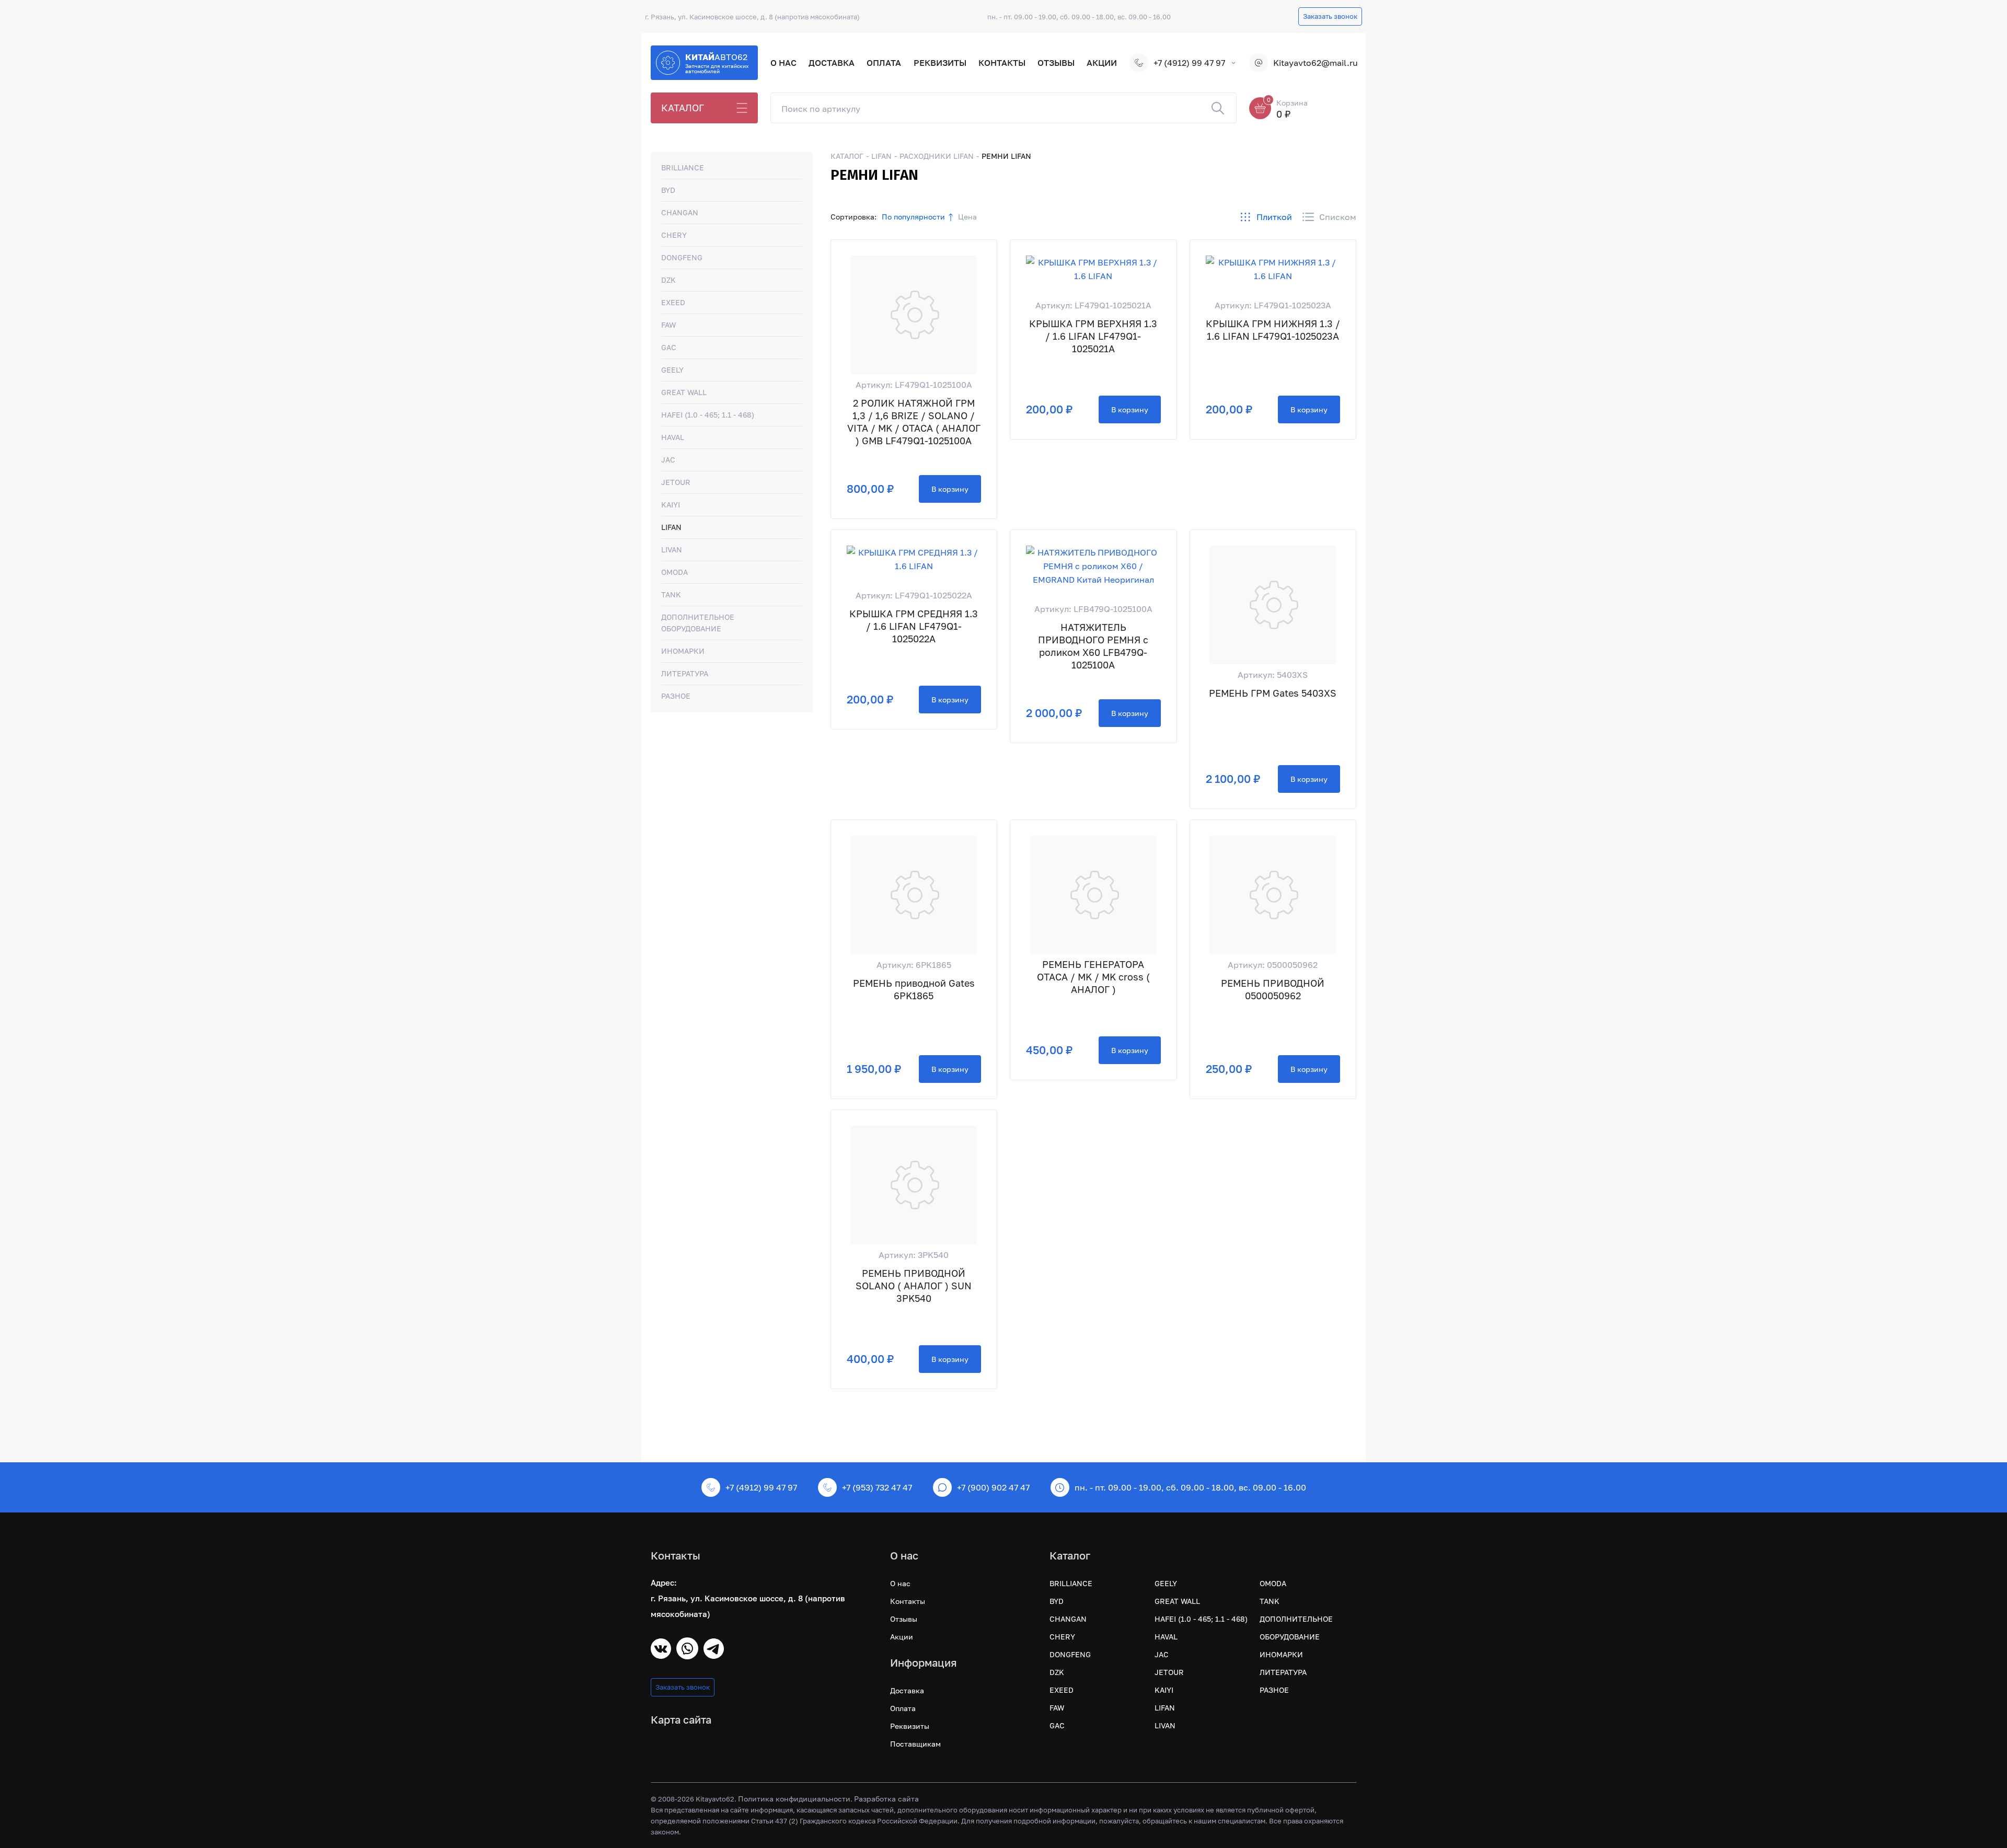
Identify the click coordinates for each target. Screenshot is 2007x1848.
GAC (669, 347)
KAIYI (671, 505)
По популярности (913, 217)
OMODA (674, 572)
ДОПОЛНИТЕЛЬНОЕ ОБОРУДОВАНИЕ (698, 623)
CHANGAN (680, 212)
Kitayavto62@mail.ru (1315, 63)
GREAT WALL (684, 392)
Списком (1338, 217)
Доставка (832, 63)
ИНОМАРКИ (683, 651)
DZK (668, 280)
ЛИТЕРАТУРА (685, 673)
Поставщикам (915, 1744)
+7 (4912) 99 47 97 (1189, 63)
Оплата (884, 63)
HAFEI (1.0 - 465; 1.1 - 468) (708, 415)
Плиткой (1274, 217)
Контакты (1002, 63)
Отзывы (1056, 63)
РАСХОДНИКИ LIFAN (937, 156)
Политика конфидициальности (794, 1799)
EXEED (673, 302)
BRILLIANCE (683, 168)
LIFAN (671, 527)
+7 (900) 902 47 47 (993, 1487)
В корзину (950, 489)
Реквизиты (940, 63)
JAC (668, 460)
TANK (671, 594)
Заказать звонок (1330, 16)
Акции (1102, 63)
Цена (967, 217)
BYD (668, 190)
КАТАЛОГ (683, 108)
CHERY (674, 235)
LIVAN (672, 550)
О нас (783, 63)
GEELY (672, 370)
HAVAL (673, 437)
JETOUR (676, 482)
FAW (668, 325)
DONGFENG (682, 257)
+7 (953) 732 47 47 (877, 1487)
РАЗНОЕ (676, 696)
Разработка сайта (886, 1799)
